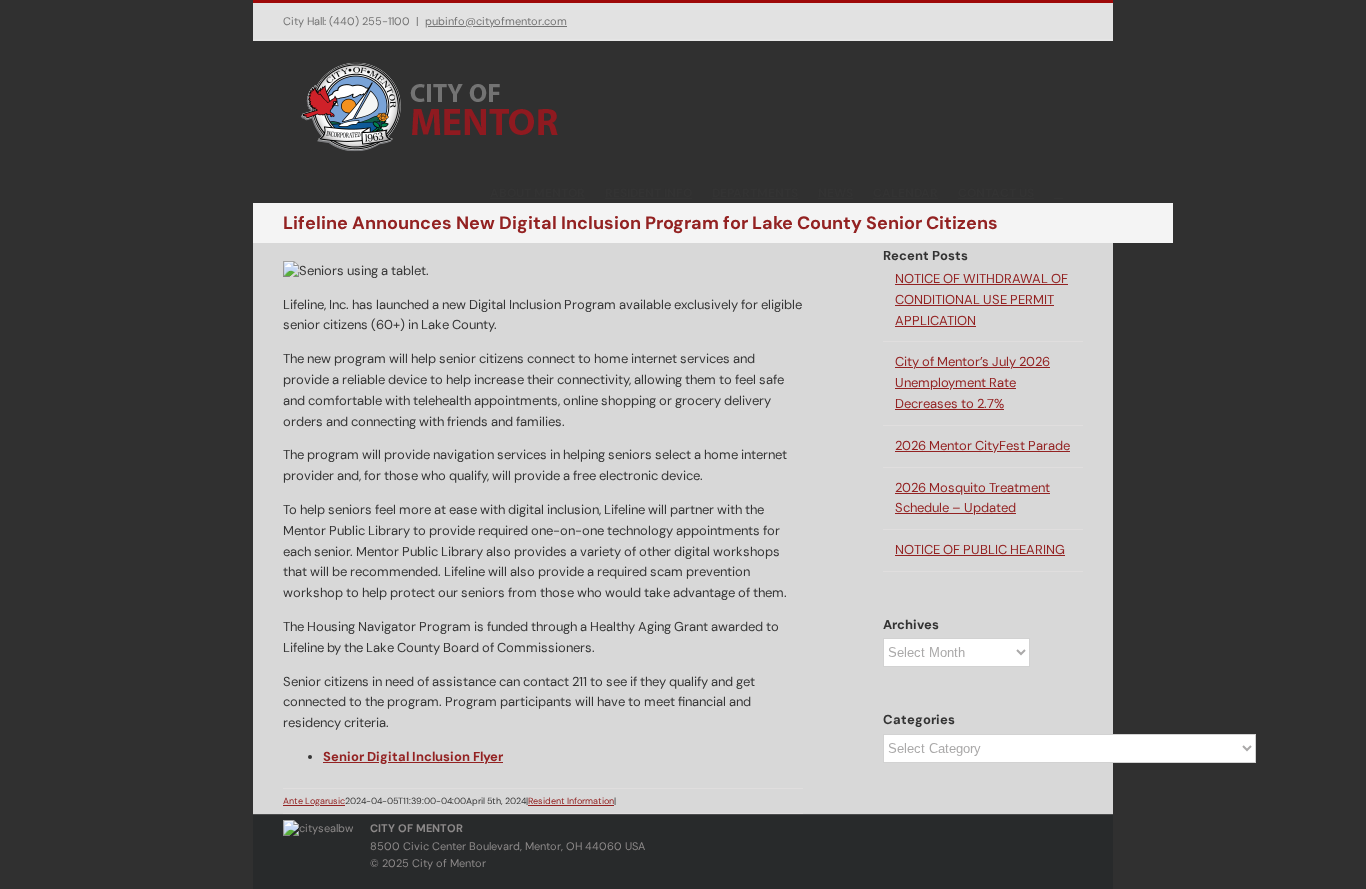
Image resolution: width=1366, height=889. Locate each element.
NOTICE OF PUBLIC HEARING (980, 549)
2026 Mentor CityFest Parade (982, 445)
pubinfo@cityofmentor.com (496, 21)
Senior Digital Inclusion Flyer (413, 756)
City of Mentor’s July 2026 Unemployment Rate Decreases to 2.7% (972, 382)
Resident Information (571, 801)
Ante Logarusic (314, 801)
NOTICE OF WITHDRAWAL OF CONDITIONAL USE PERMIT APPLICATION (981, 299)
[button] (1058, 192)
